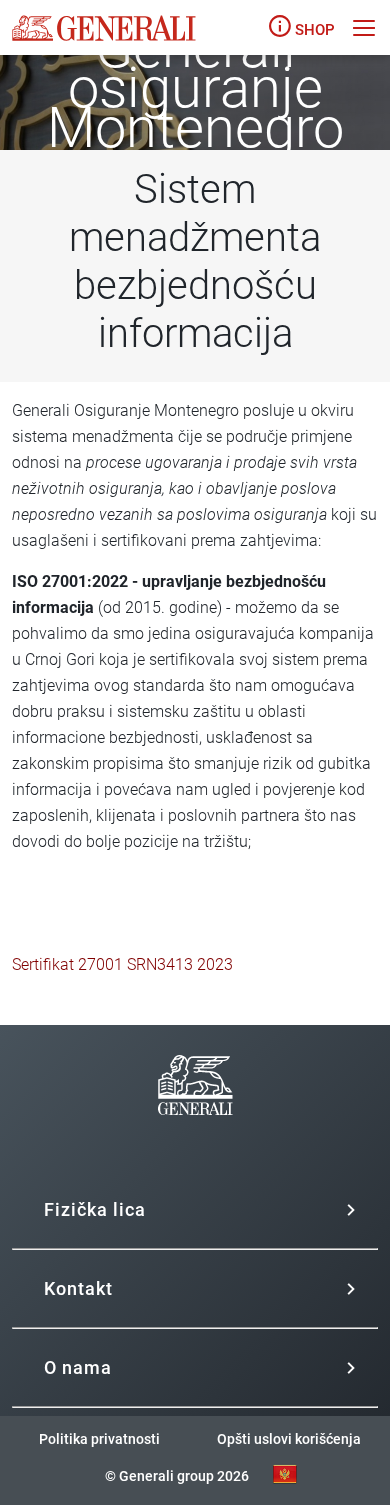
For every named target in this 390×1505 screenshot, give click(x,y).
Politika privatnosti (99, 1439)
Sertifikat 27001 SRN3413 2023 (122, 964)
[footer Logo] (195, 1139)
